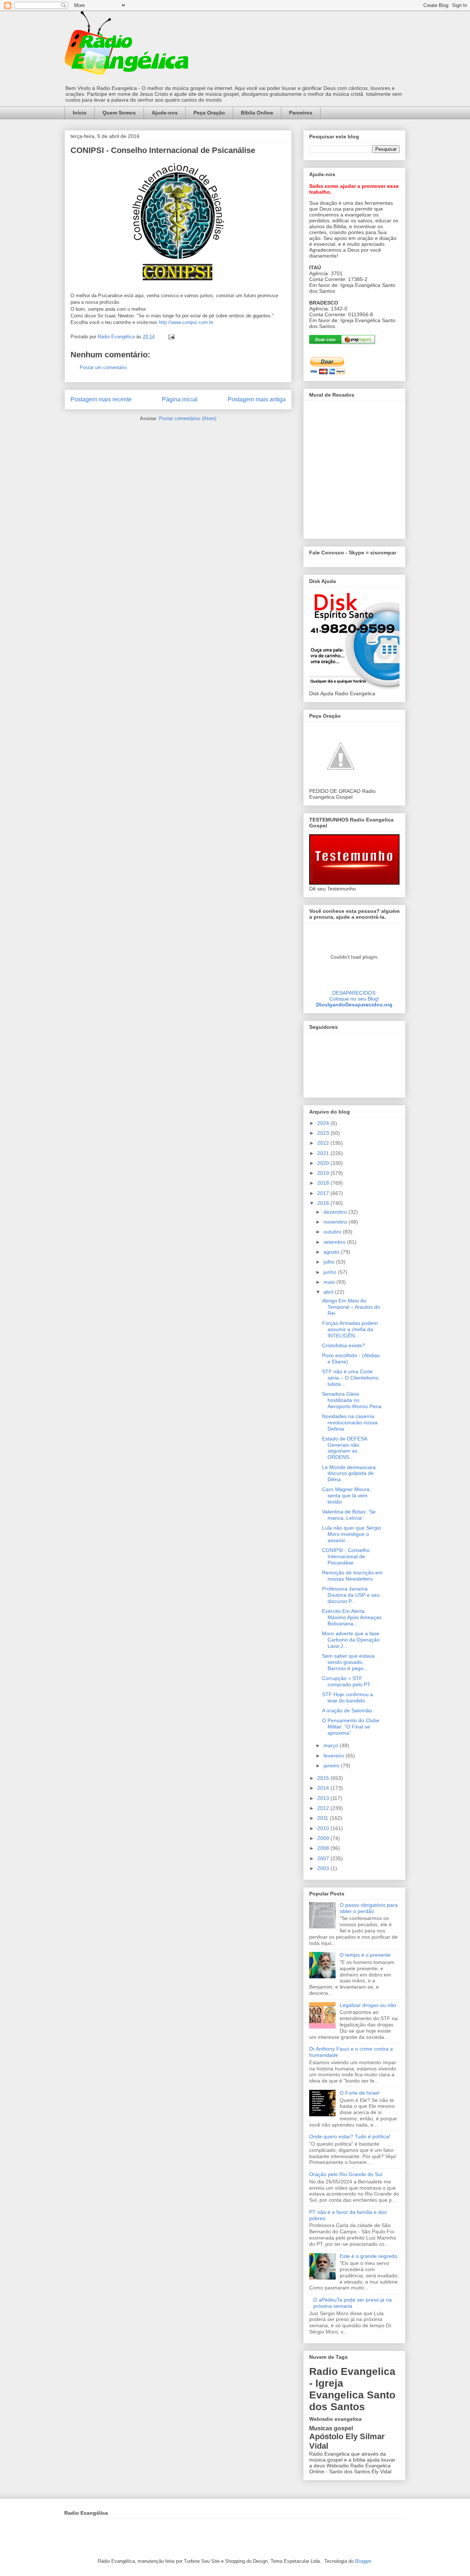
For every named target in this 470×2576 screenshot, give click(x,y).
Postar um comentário (103, 367)
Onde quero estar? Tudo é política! (350, 2136)
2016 (324, 1203)
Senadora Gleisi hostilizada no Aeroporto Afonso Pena (352, 1400)
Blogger (363, 2561)
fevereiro (335, 1756)
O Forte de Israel (359, 2093)
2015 (324, 1778)
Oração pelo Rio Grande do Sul (346, 2174)
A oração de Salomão (347, 1710)
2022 (324, 1143)
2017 (324, 1193)
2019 (324, 1173)
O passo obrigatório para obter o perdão (369, 1908)
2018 (324, 1183)
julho (330, 1262)
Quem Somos (119, 113)
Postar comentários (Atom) (188, 418)
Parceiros (301, 113)
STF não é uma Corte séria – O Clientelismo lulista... (350, 1378)
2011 (323, 1818)
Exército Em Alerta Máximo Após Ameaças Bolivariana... (352, 1617)
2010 (324, 1828)
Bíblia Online (257, 113)
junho (331, 1272)
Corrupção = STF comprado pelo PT (346, 1681)
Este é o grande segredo (368, 2256)
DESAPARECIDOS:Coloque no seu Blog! (354, 996)
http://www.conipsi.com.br (186, 322)
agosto (332, 1252)
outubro (333, 1232)
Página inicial (180, 399)
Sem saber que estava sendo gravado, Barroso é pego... (348, 1662)
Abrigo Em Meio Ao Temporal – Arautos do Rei (351, 1307)
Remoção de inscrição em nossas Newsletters (352, 1576)
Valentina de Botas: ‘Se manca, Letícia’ (349, 1515)
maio (330, 1282)
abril (329, 1292)
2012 (324, 1808)
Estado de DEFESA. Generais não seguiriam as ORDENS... (345, 1448)
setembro (335, 1242)
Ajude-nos (165, 113)
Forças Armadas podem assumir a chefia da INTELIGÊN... (350, 1329)
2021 (324, 1153)
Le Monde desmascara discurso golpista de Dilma (349, 1473)
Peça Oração (209, 113)
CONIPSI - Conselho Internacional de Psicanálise (346, 1556)
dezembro (336, 1212)
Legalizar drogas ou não (368, 2005)
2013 (324, 1798)
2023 (324, 1133)
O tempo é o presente (365, 1955)
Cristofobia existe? (344, 1345)
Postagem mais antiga (257, 399)
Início (80, 113)
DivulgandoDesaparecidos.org (354, 1005)
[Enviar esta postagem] (171, 337)
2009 (324, 1838)
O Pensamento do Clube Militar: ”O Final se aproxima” (351, 1727)
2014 (324, 1788)
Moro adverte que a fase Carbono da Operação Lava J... (351, 1640)
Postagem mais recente (101, 399)
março (332, 1745)
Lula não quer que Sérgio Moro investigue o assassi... (352, 1534)
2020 (324, 1163)
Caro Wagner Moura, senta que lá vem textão (346, 1495)
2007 (324, 1858)
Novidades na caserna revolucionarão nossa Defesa (350, 1422)
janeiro (332, 1766)
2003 (324, 1868)
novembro (336, 1222)
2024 (324, 1123)
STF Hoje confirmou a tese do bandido (348, 1697)
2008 (324, 1848)
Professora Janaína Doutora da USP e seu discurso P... (351, 1595)
